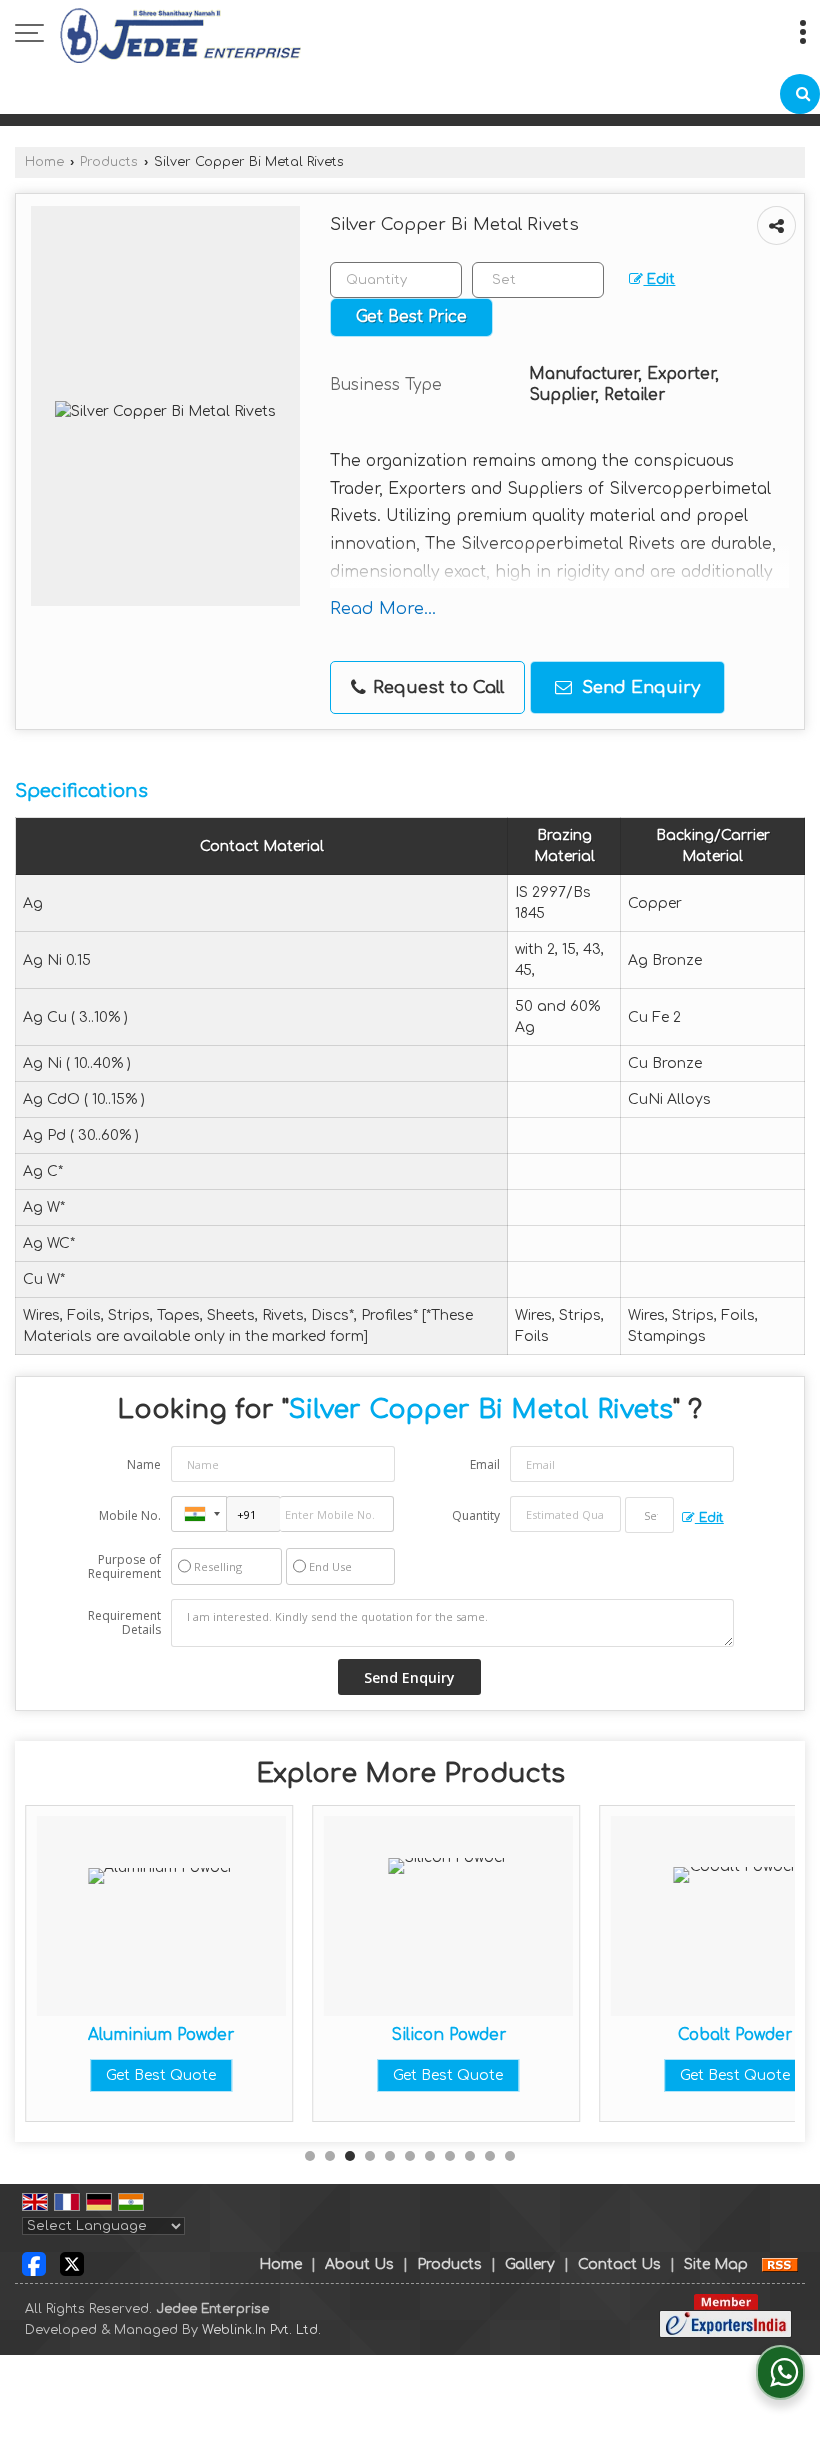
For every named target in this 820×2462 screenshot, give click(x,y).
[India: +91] (199, 1514)
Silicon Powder (448, 2035)
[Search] (800, 94)
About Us (359, 2264)
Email (485, 1464)
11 (510, 2156)
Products (109, 162)
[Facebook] (34, 2263)
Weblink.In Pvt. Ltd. (261, 2330)
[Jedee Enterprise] (180, 35)
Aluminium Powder (161, 2035)
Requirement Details (124, 1623)
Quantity (476, 1515)
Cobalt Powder (735, 2035)
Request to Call (436, 687)
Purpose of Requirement (124, 1567)
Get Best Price (411, 317)
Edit (659, 279)
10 (490, 2156)
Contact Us (619, 2264)
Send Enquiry (638, 687)
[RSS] (780, 2264)
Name (144, 1464)
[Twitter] (72, 2263)
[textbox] (538, 280)
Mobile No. (130, 1515)
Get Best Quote (161, 2075)
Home (44, 162)
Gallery (530, 2264)
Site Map (716, 2264)
